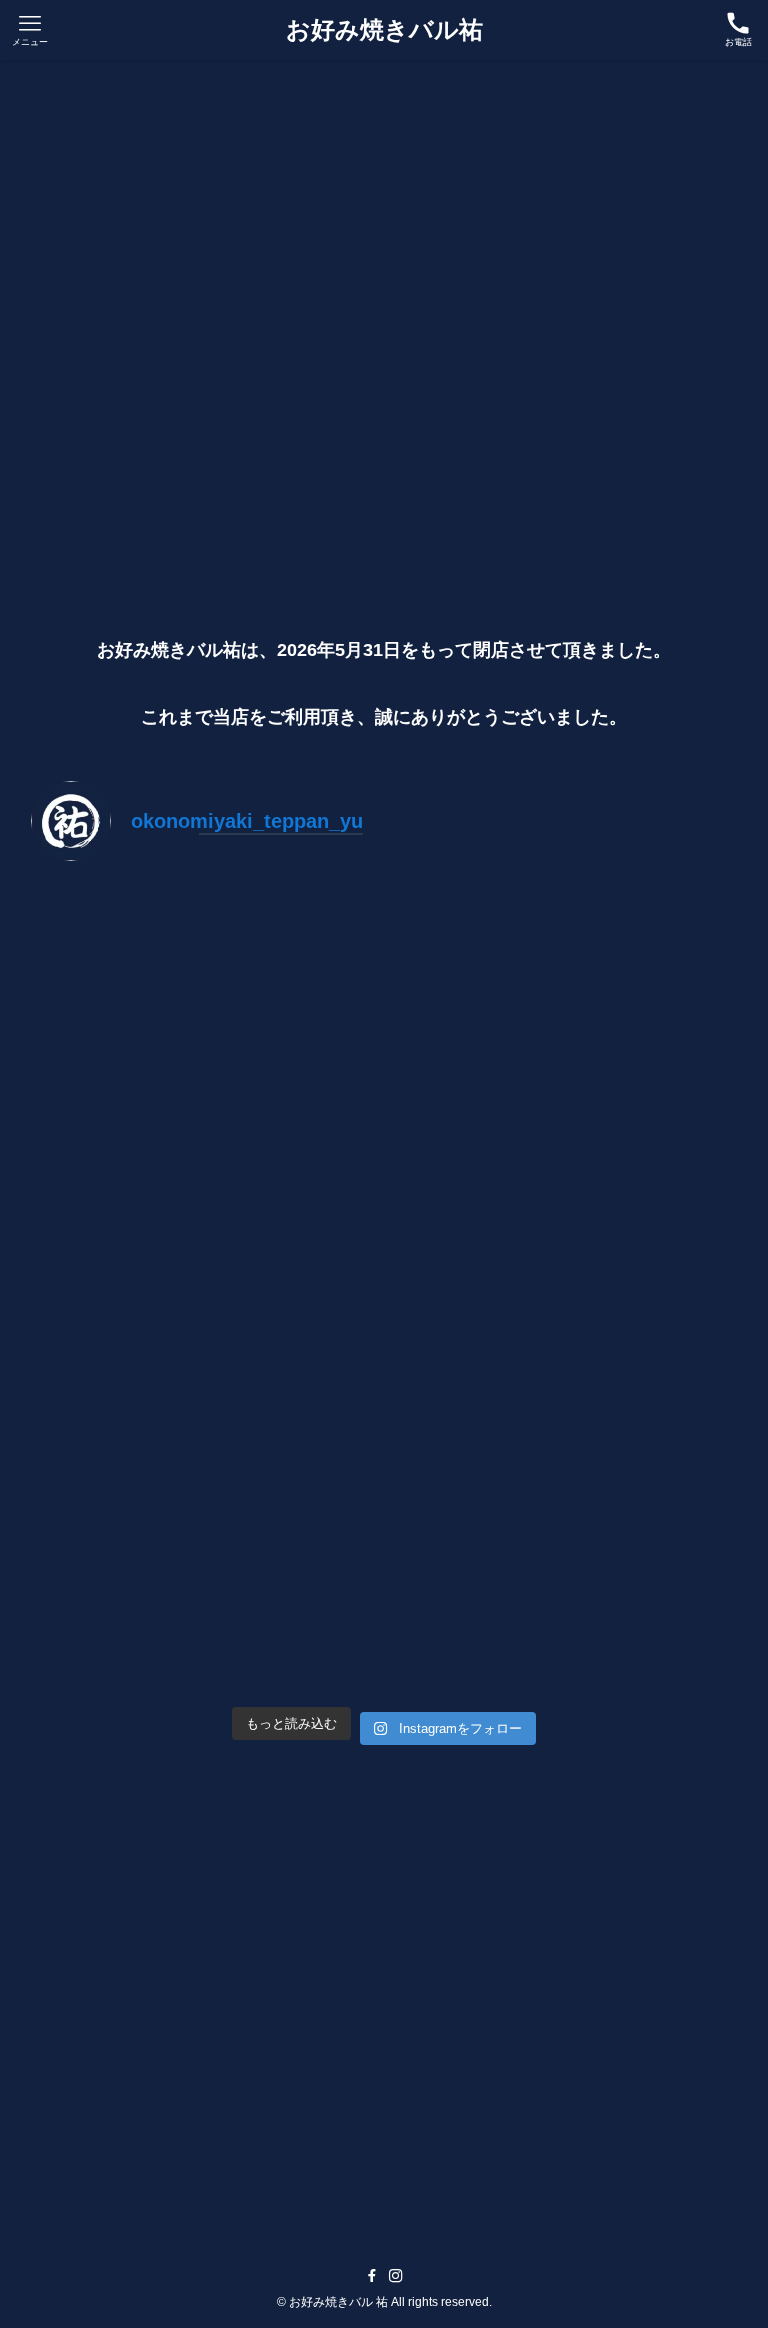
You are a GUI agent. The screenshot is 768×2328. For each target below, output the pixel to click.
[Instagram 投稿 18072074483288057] (205, 1187)
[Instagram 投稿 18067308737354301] (563, 982)
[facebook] (372, 2276)
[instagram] (396, 2276)
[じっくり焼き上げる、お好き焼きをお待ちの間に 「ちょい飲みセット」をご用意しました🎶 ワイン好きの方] (205, 1597)
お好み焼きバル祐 (384, 30)
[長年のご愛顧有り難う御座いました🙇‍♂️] (205, 982)
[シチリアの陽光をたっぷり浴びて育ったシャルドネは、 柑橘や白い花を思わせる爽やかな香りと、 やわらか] (563, 1597)
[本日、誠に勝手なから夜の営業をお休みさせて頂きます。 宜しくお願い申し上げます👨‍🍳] (563, 1187)
